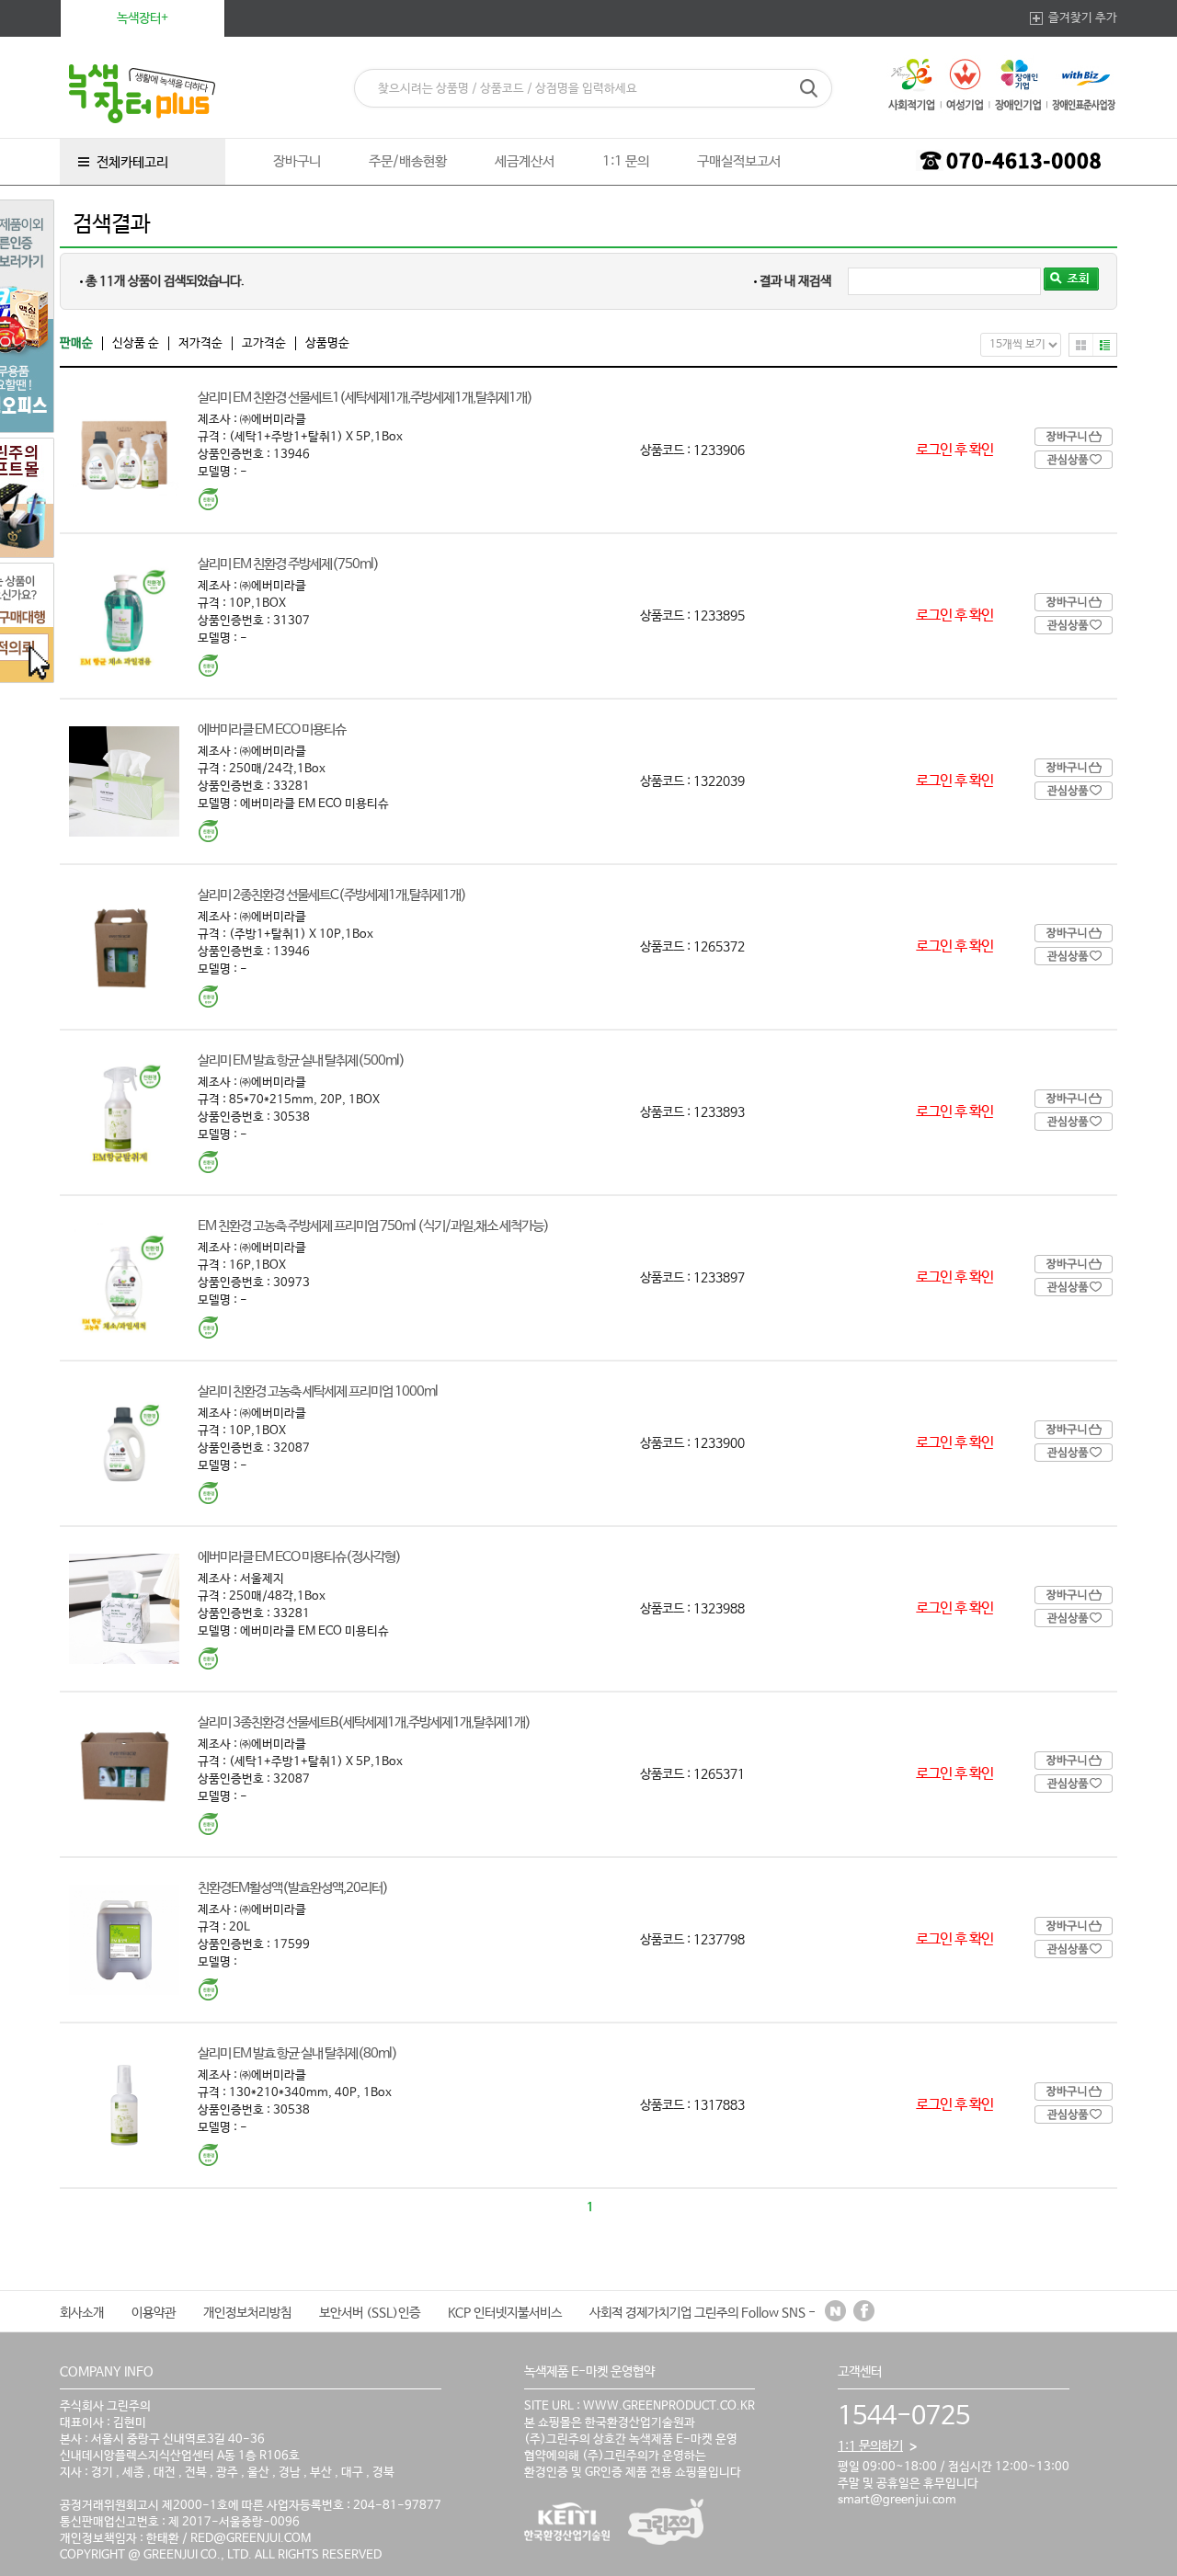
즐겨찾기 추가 (1083, 18)
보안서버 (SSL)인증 (370, 2313)
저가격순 (200, 343)
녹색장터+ (143, 18)
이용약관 (154, 2313)
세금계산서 (525, 161)
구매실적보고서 (739, 161)
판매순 (76, 343)
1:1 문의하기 (870, 2446)
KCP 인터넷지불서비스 (505, 2313)
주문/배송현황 (408, 161)
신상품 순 (136, 343)
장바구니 (297, 161)
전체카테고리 (132, 162)
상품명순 (327, 343)
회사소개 (82, 2313)
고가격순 (264, 343)
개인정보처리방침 (247, 2313)
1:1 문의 (626, 161)
